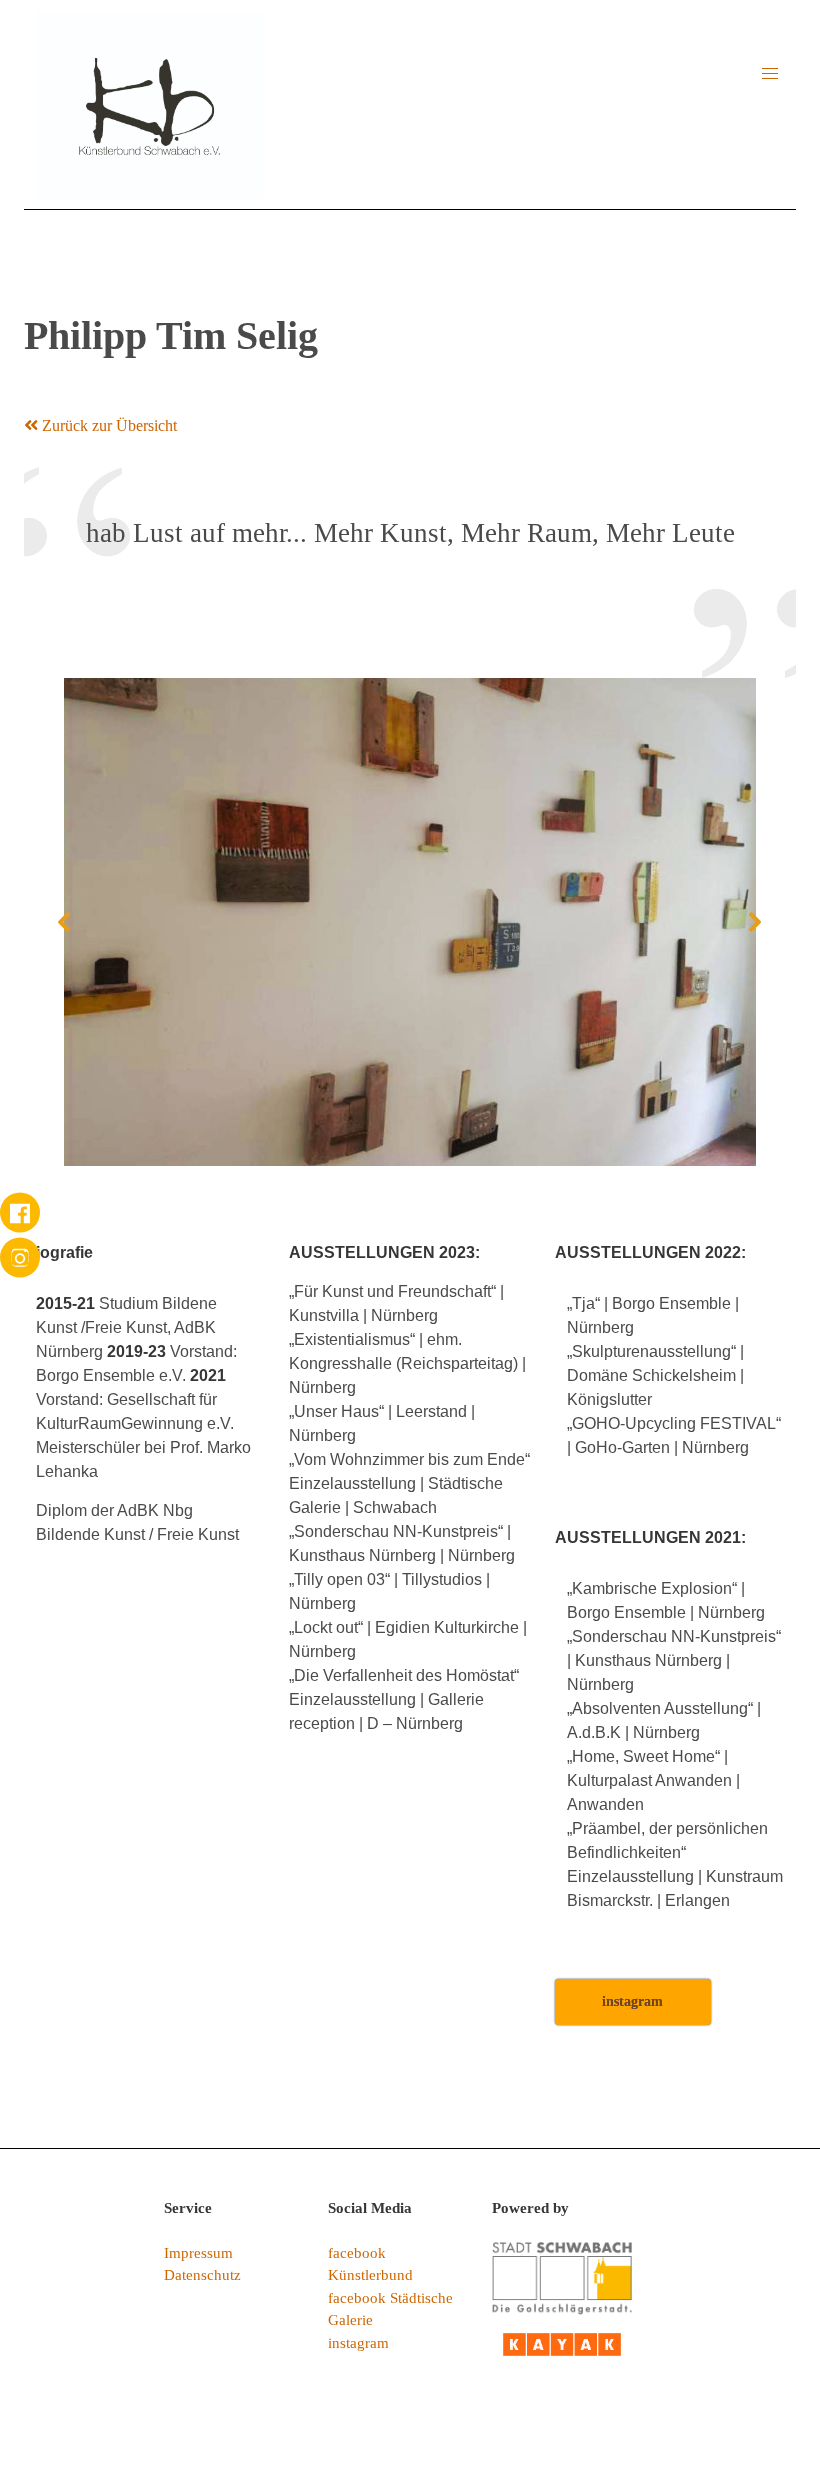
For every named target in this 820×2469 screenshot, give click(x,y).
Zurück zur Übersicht (107, 425)
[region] (410, 922)
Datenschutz (202, 2275)
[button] (770, 74)
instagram (358, 2343)
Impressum (198, 2253)
